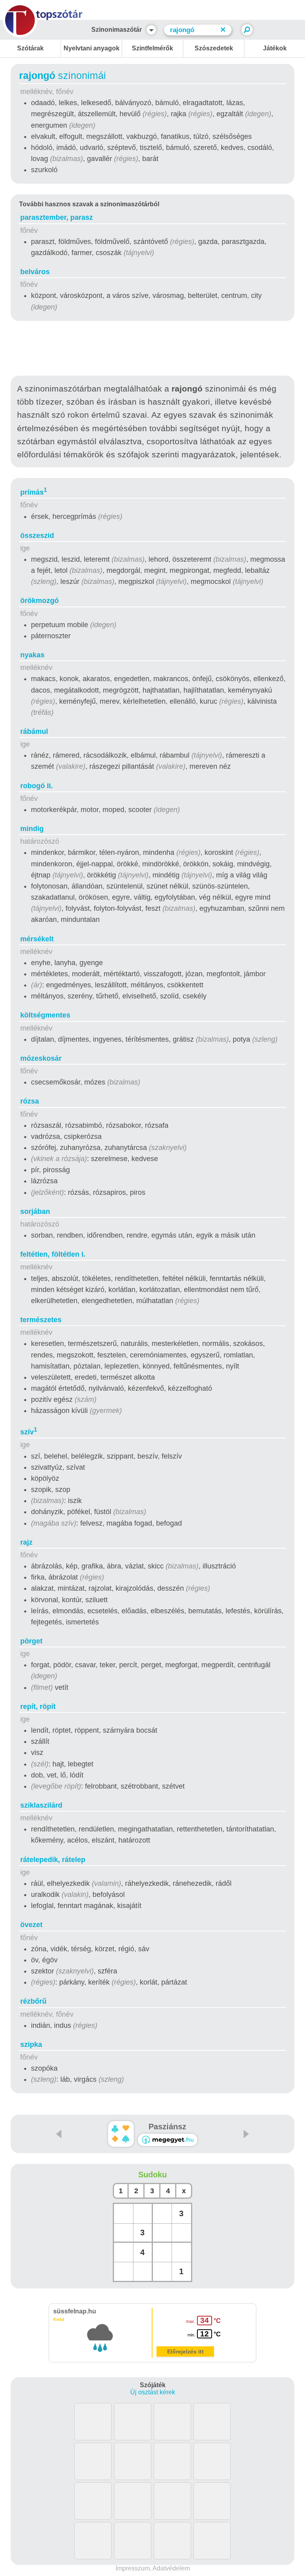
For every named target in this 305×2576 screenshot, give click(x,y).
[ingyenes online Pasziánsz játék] (121, 2134)
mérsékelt (37, 939)
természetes (41, 1320)
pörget (31, 1641)
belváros (35, 272)
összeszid (37, 536)
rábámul (34, 731)
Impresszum (133, 2568)
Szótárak (30, 48)
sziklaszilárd (41, 1805)
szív (29, 1432)
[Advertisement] (152, 350)
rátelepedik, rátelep (53, 1860)
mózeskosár (41, 1058)
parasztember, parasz (57, 217)
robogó (37, 786)
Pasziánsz (167, 2127)
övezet (31, 1925)
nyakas (32, 655)
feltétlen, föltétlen (53, 1254)
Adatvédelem (171, 2568)
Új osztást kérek (153, 2392)
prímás (34, 492)
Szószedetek (214, 48)
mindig (32, 829)
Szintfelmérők (152, 48)
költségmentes (45, 1015)
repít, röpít (38, 1706)
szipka (31, 2044)
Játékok (275, 48)
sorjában (35, 1211)
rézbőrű (33, 2001)
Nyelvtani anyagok (92, 48)
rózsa (30, 1101)
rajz (26, 1542)
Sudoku (152, 2175)
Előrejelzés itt (185, 2351)
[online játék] (168, 2140)
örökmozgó (40, 601)
